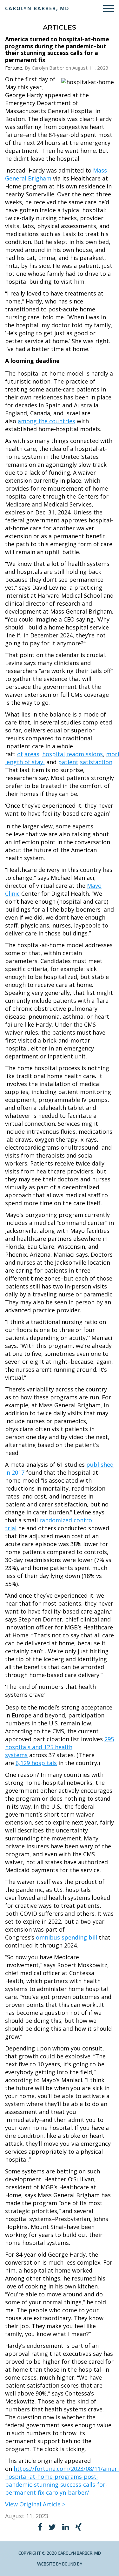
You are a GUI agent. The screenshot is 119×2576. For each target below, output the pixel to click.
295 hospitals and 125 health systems (60, 1747)
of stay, (35, 762)
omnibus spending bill (66, 1937)
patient (68, 762)
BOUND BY (72, 2564)
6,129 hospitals (36, 1763)
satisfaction (96, 762)
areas (32, 754)
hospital (53, 754)
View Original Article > (35, 2504)
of (20, 754)
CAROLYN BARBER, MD (37, 8)
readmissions (85, 754)
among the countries (46, 421)
